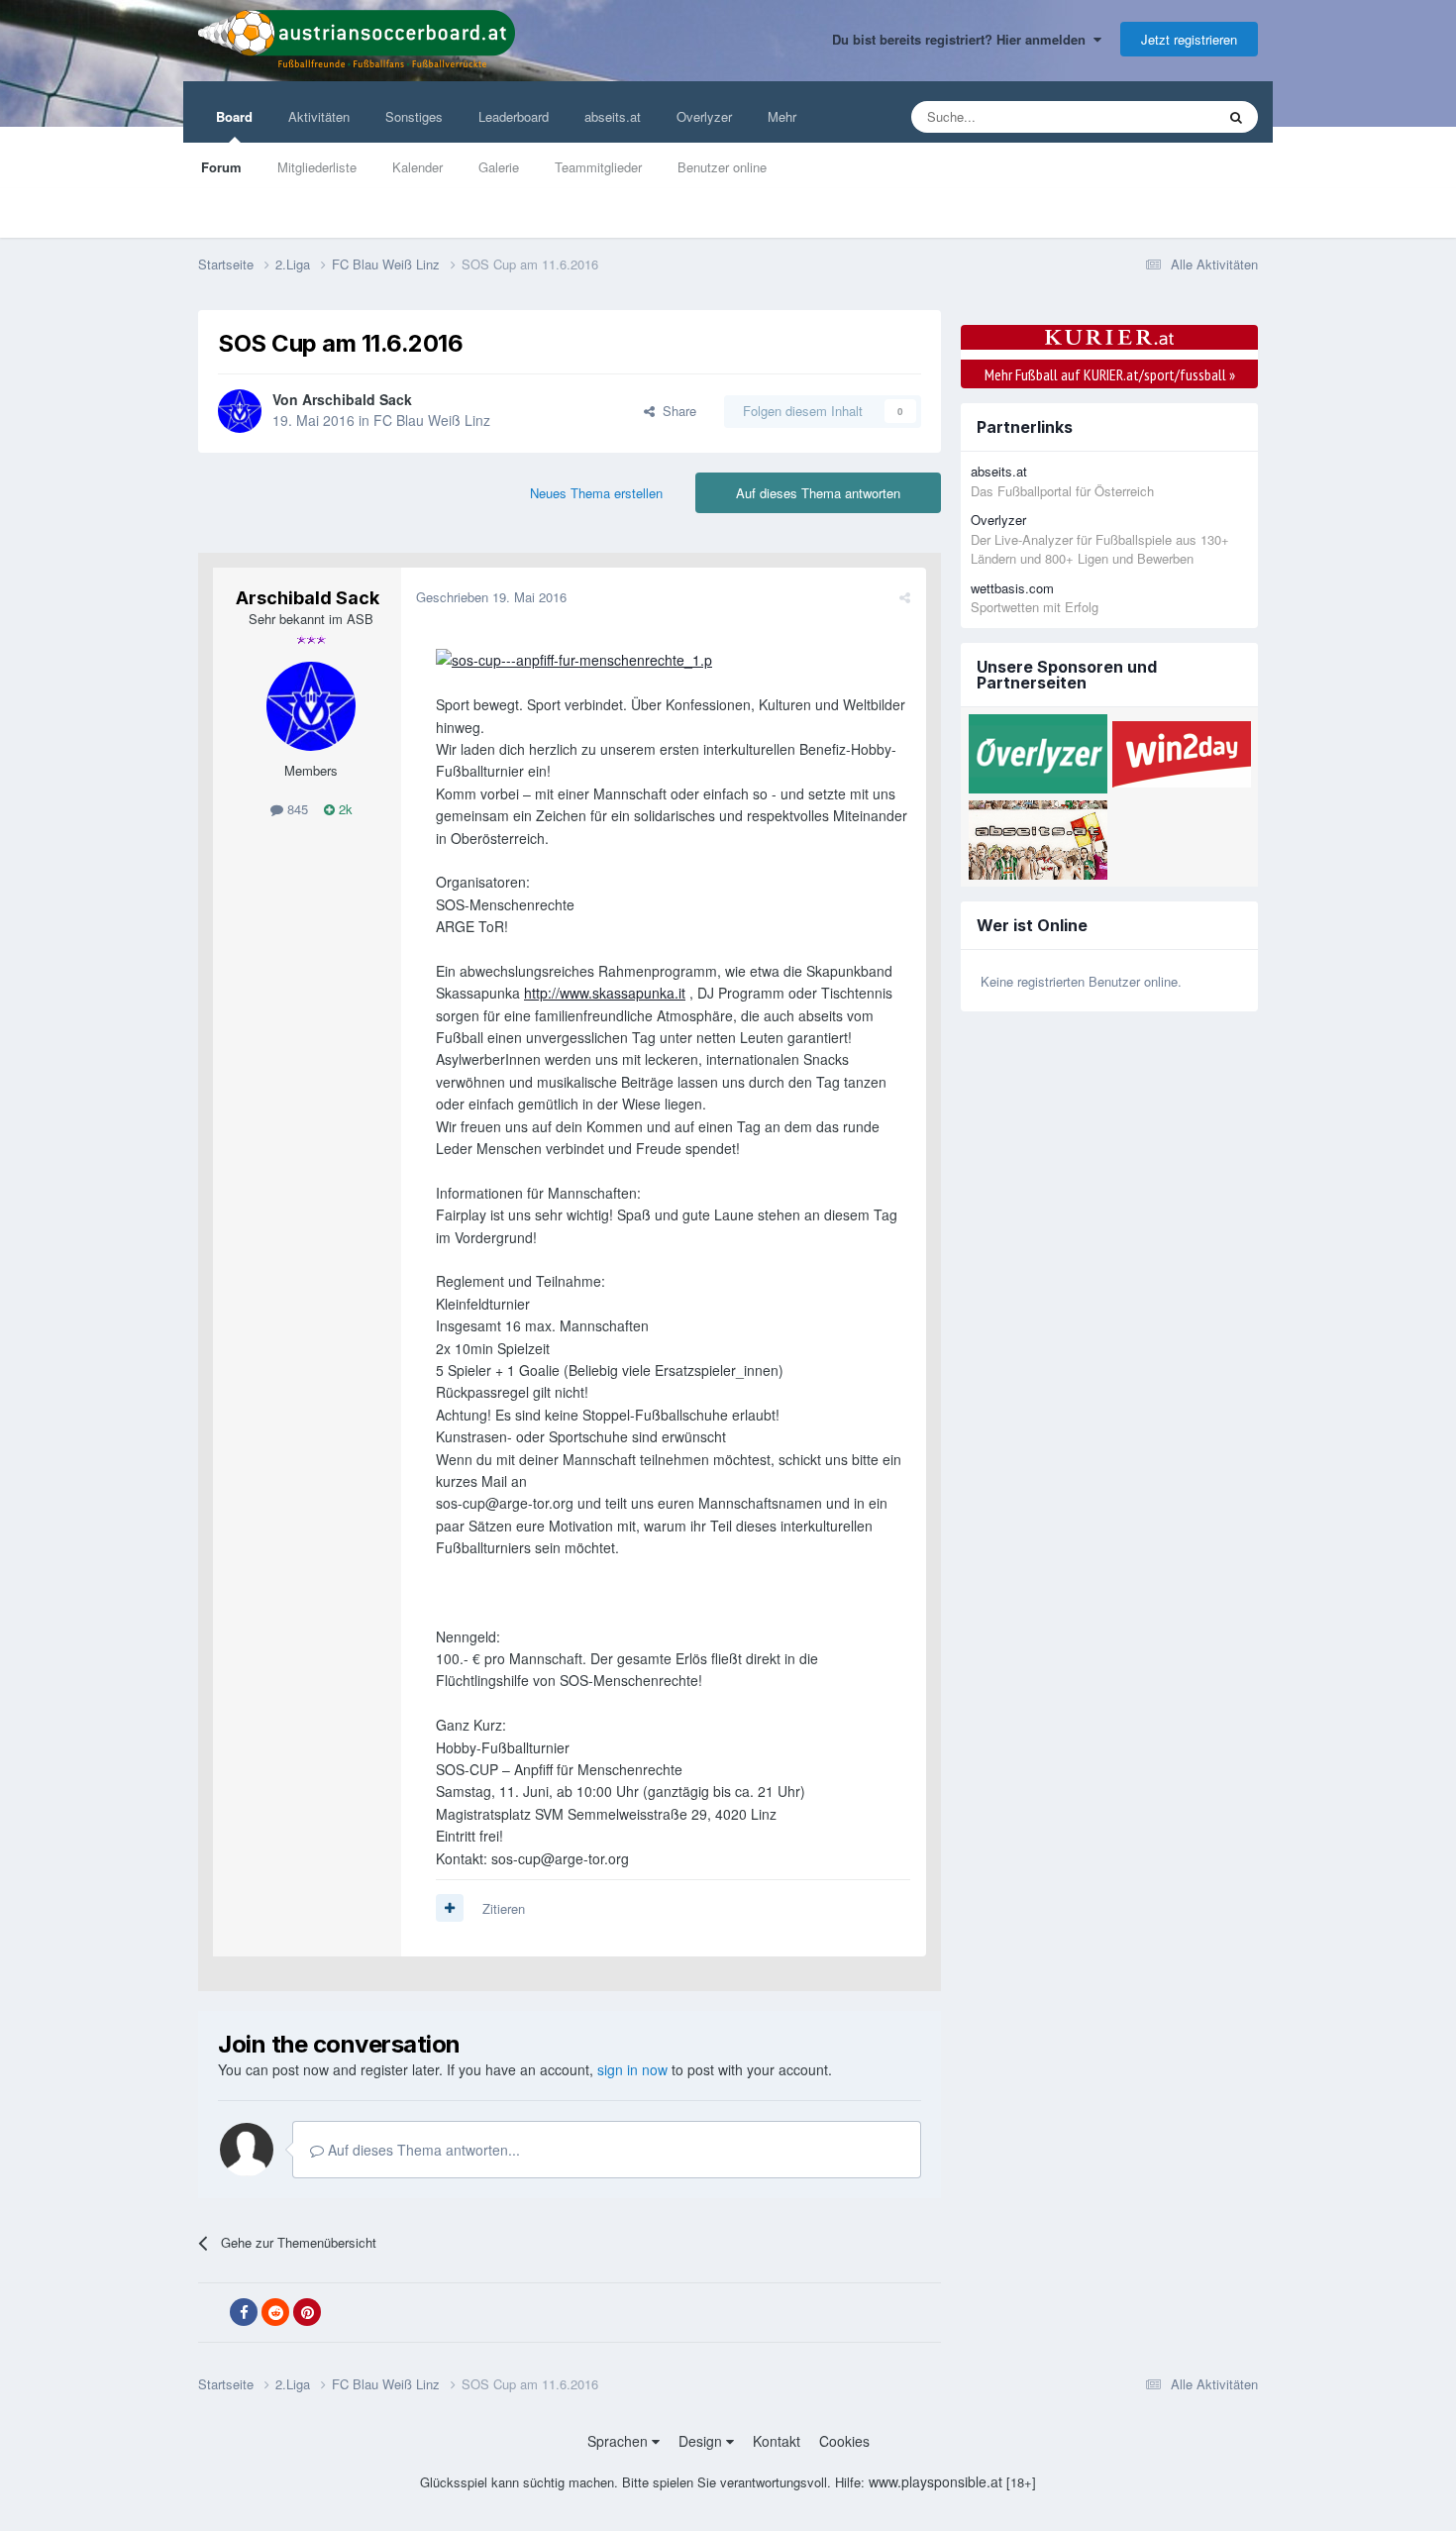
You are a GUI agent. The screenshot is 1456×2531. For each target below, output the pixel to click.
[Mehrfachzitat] (450, 1908)
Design (702, 2441)
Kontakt (777, 2441)
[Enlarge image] (574, 658)
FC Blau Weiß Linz (432, 420)
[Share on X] (212, 2313)
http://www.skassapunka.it (605, 993)
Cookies (844, 2441)
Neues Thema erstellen (596, 493)
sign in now (632, 2069)
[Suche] (1236, 117)
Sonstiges (414, 116)
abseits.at (613, 116)
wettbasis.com (1012, 588)
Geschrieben (491, 597)
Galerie (499, 167)
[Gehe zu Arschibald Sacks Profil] (240, 411)
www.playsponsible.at (936, 2481)
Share (676, 411)
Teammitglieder (598, 167)
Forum (221, 167)
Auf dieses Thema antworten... (422, 2150)
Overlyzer (704, 116)
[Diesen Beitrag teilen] (905, 597)
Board (234, 116)
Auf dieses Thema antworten (818, 493)
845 (296, 809)
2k (344, 809)
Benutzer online (722, 167)
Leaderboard (514, 116)
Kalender (417, 167)
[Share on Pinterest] (307, 2312)
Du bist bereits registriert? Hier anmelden (963, 39)
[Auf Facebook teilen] (244, 2312)
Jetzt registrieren (1189, 39)
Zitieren (504, 1908)
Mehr (782, 116)
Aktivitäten (319, 116)
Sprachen (620, 2441)
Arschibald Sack (357, 399)
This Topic (1160, 116)
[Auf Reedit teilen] (275, 2312)
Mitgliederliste (317, 167)
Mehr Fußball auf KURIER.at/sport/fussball (1110, 374)
